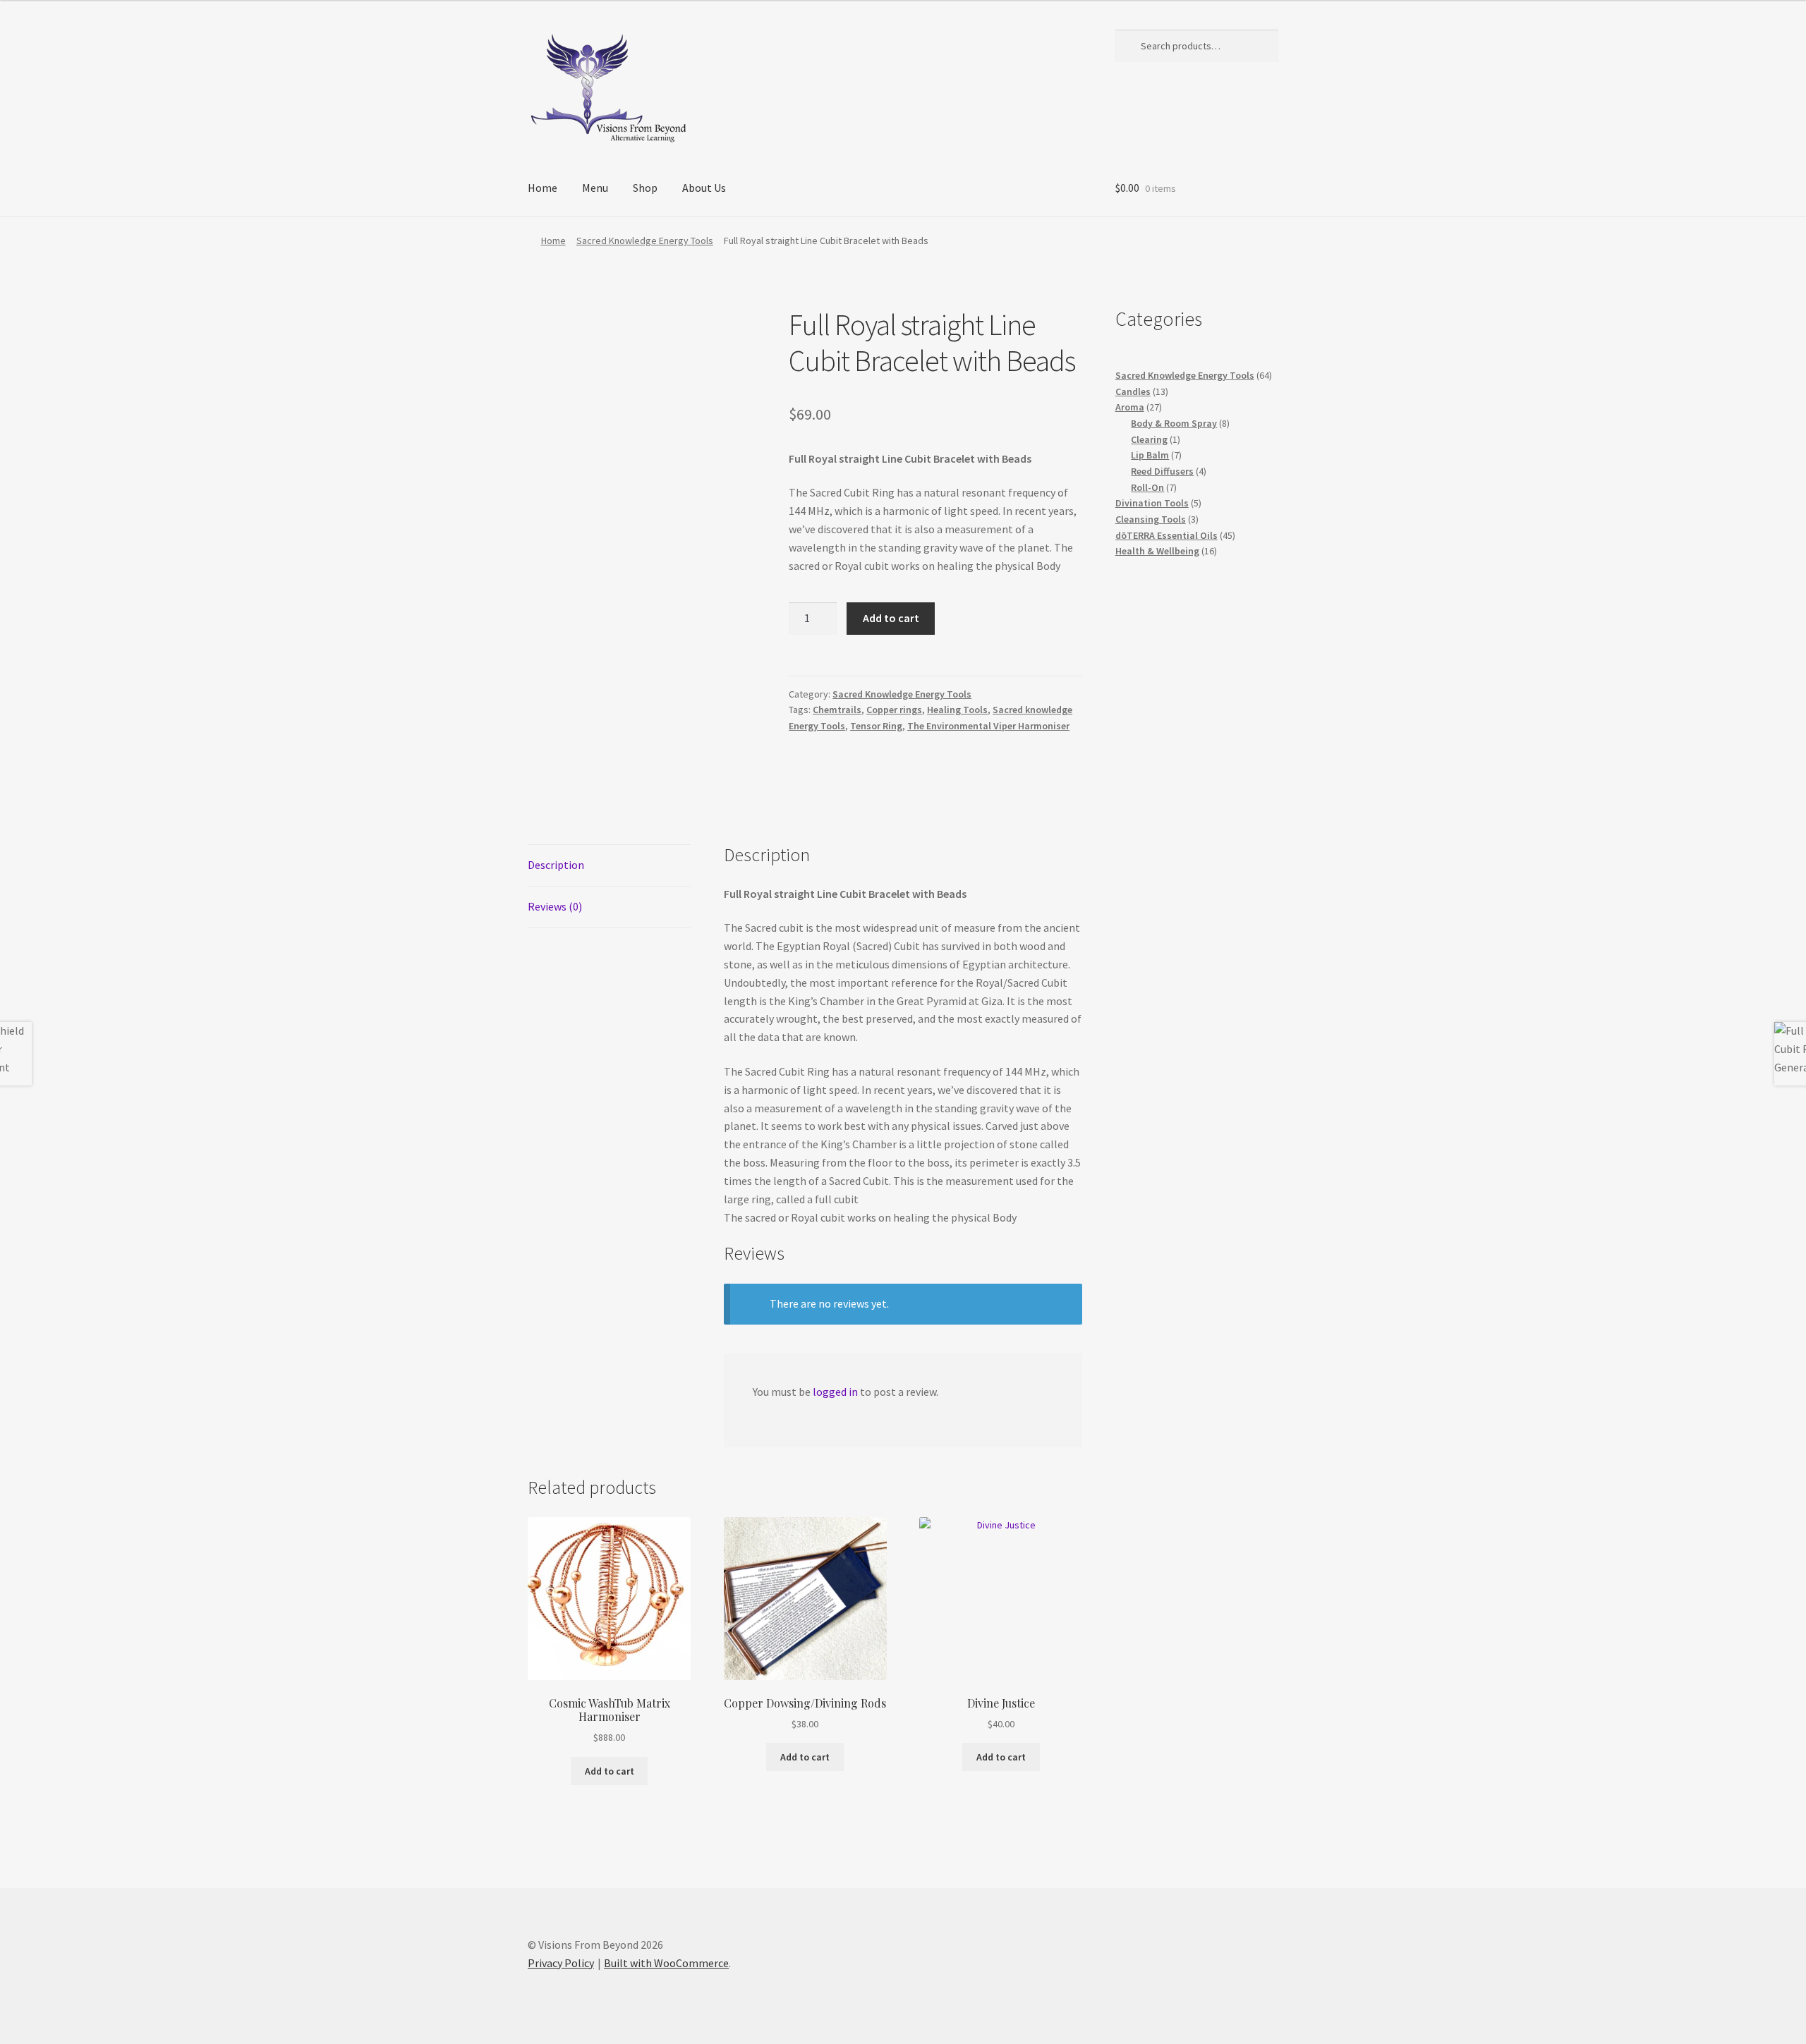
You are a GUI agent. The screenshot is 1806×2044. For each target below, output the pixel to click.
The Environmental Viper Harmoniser (988, 726)
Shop (645, 188)
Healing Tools (957, 710)
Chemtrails (837, 710)
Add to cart (891, 618)
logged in (835, 1392)
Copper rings (894, 710)
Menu (595, 188)
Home (543, 188)
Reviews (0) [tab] (555, 906)
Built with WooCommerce (666, 1963)
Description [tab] (556, 865)
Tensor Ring (876, 726)
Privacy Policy (561, 1963)
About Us (704, 188)
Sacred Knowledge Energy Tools (645, 241)
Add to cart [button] (610, 1771)
